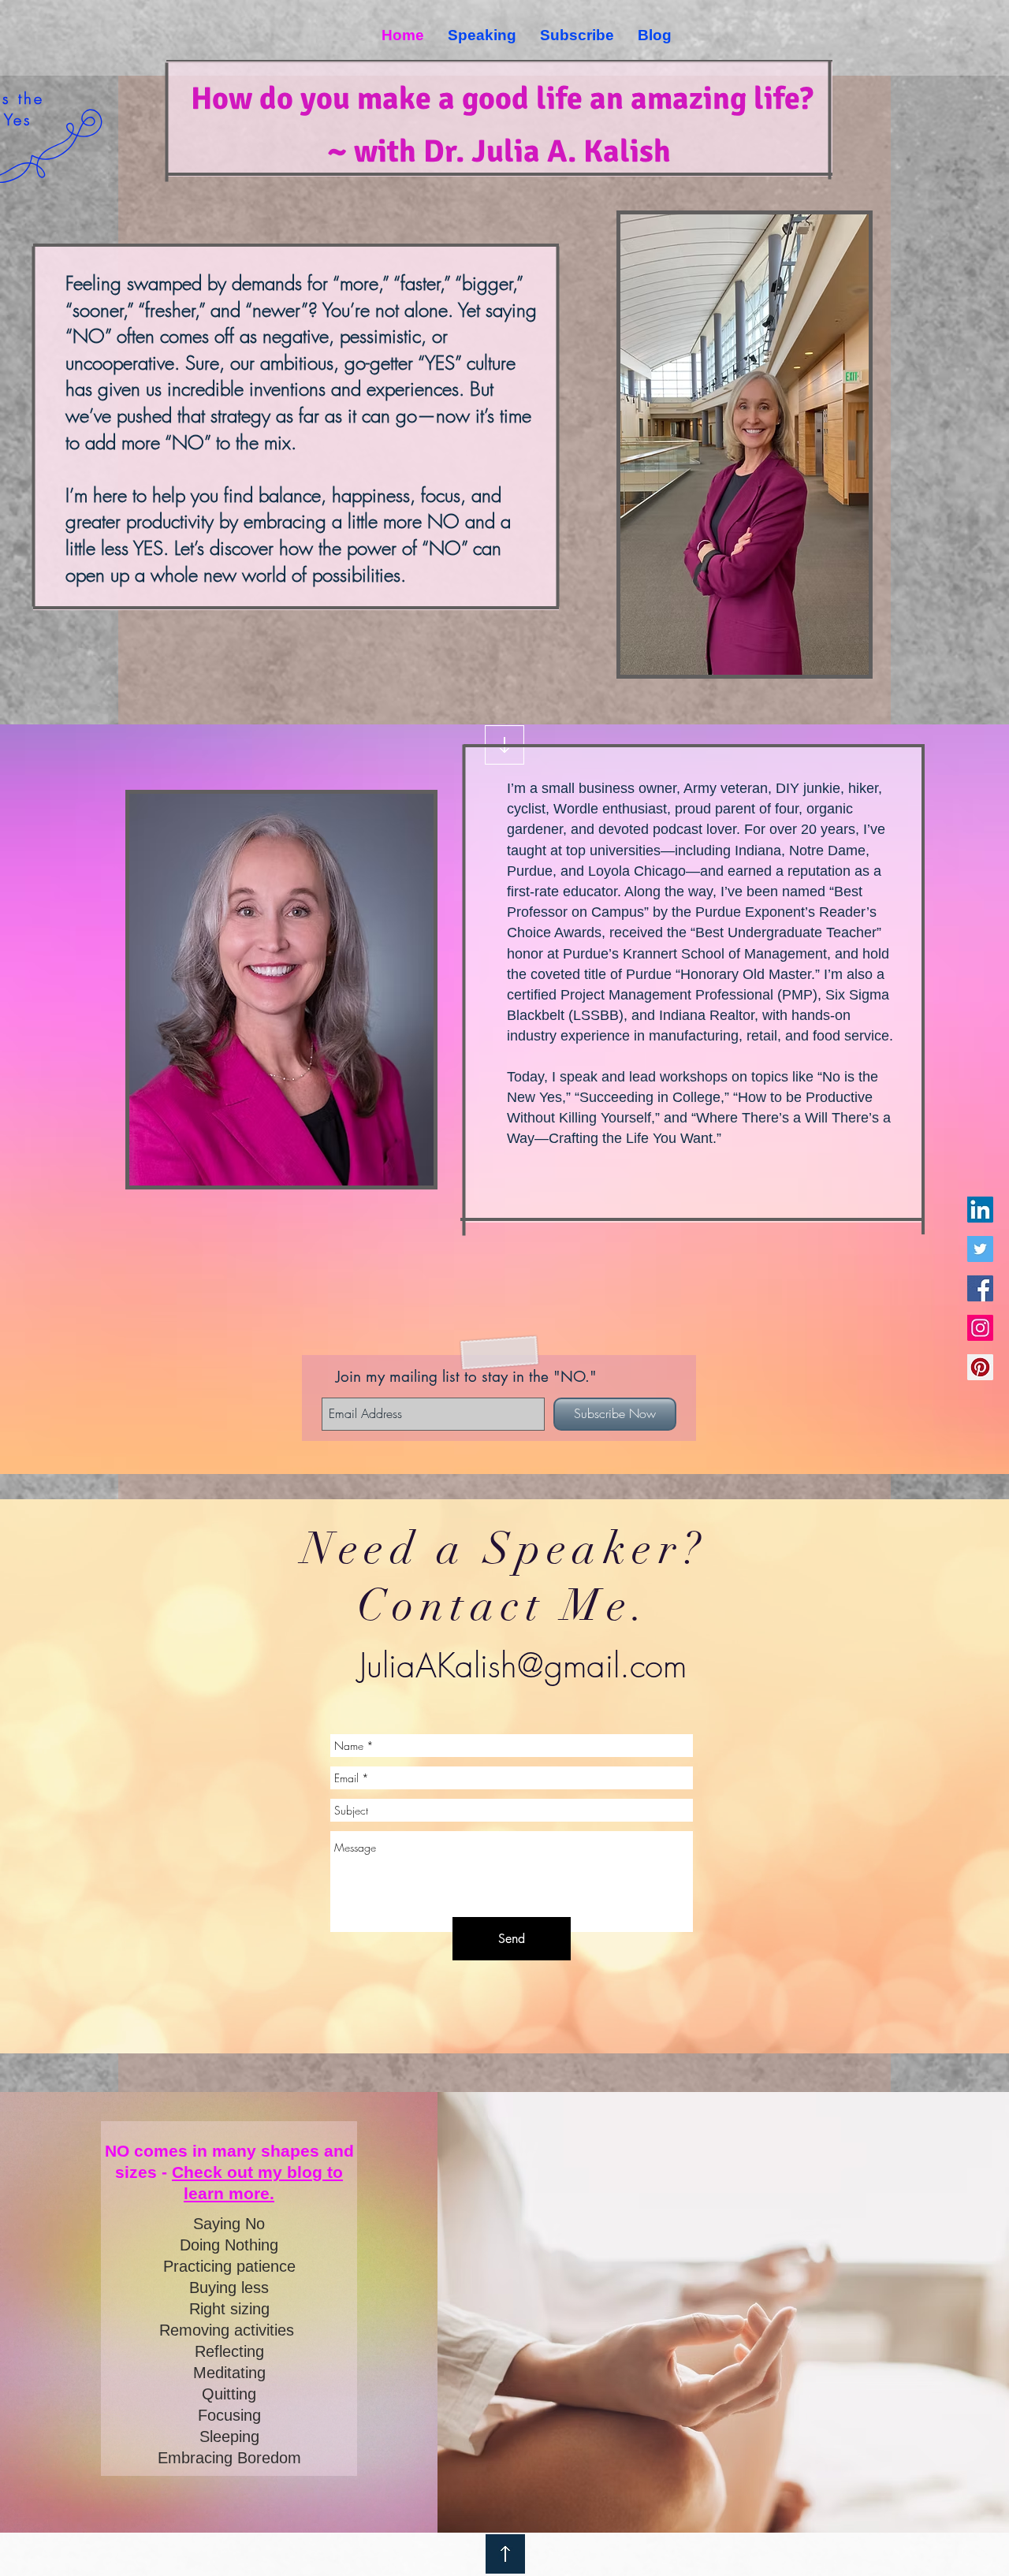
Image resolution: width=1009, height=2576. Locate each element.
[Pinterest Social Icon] (980, 1367)
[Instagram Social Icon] (980, 1328)
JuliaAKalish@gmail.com (523, 1666)
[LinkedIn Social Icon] (980, 1210)
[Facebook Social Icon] (980, 1288)
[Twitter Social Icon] (980, 1249)
